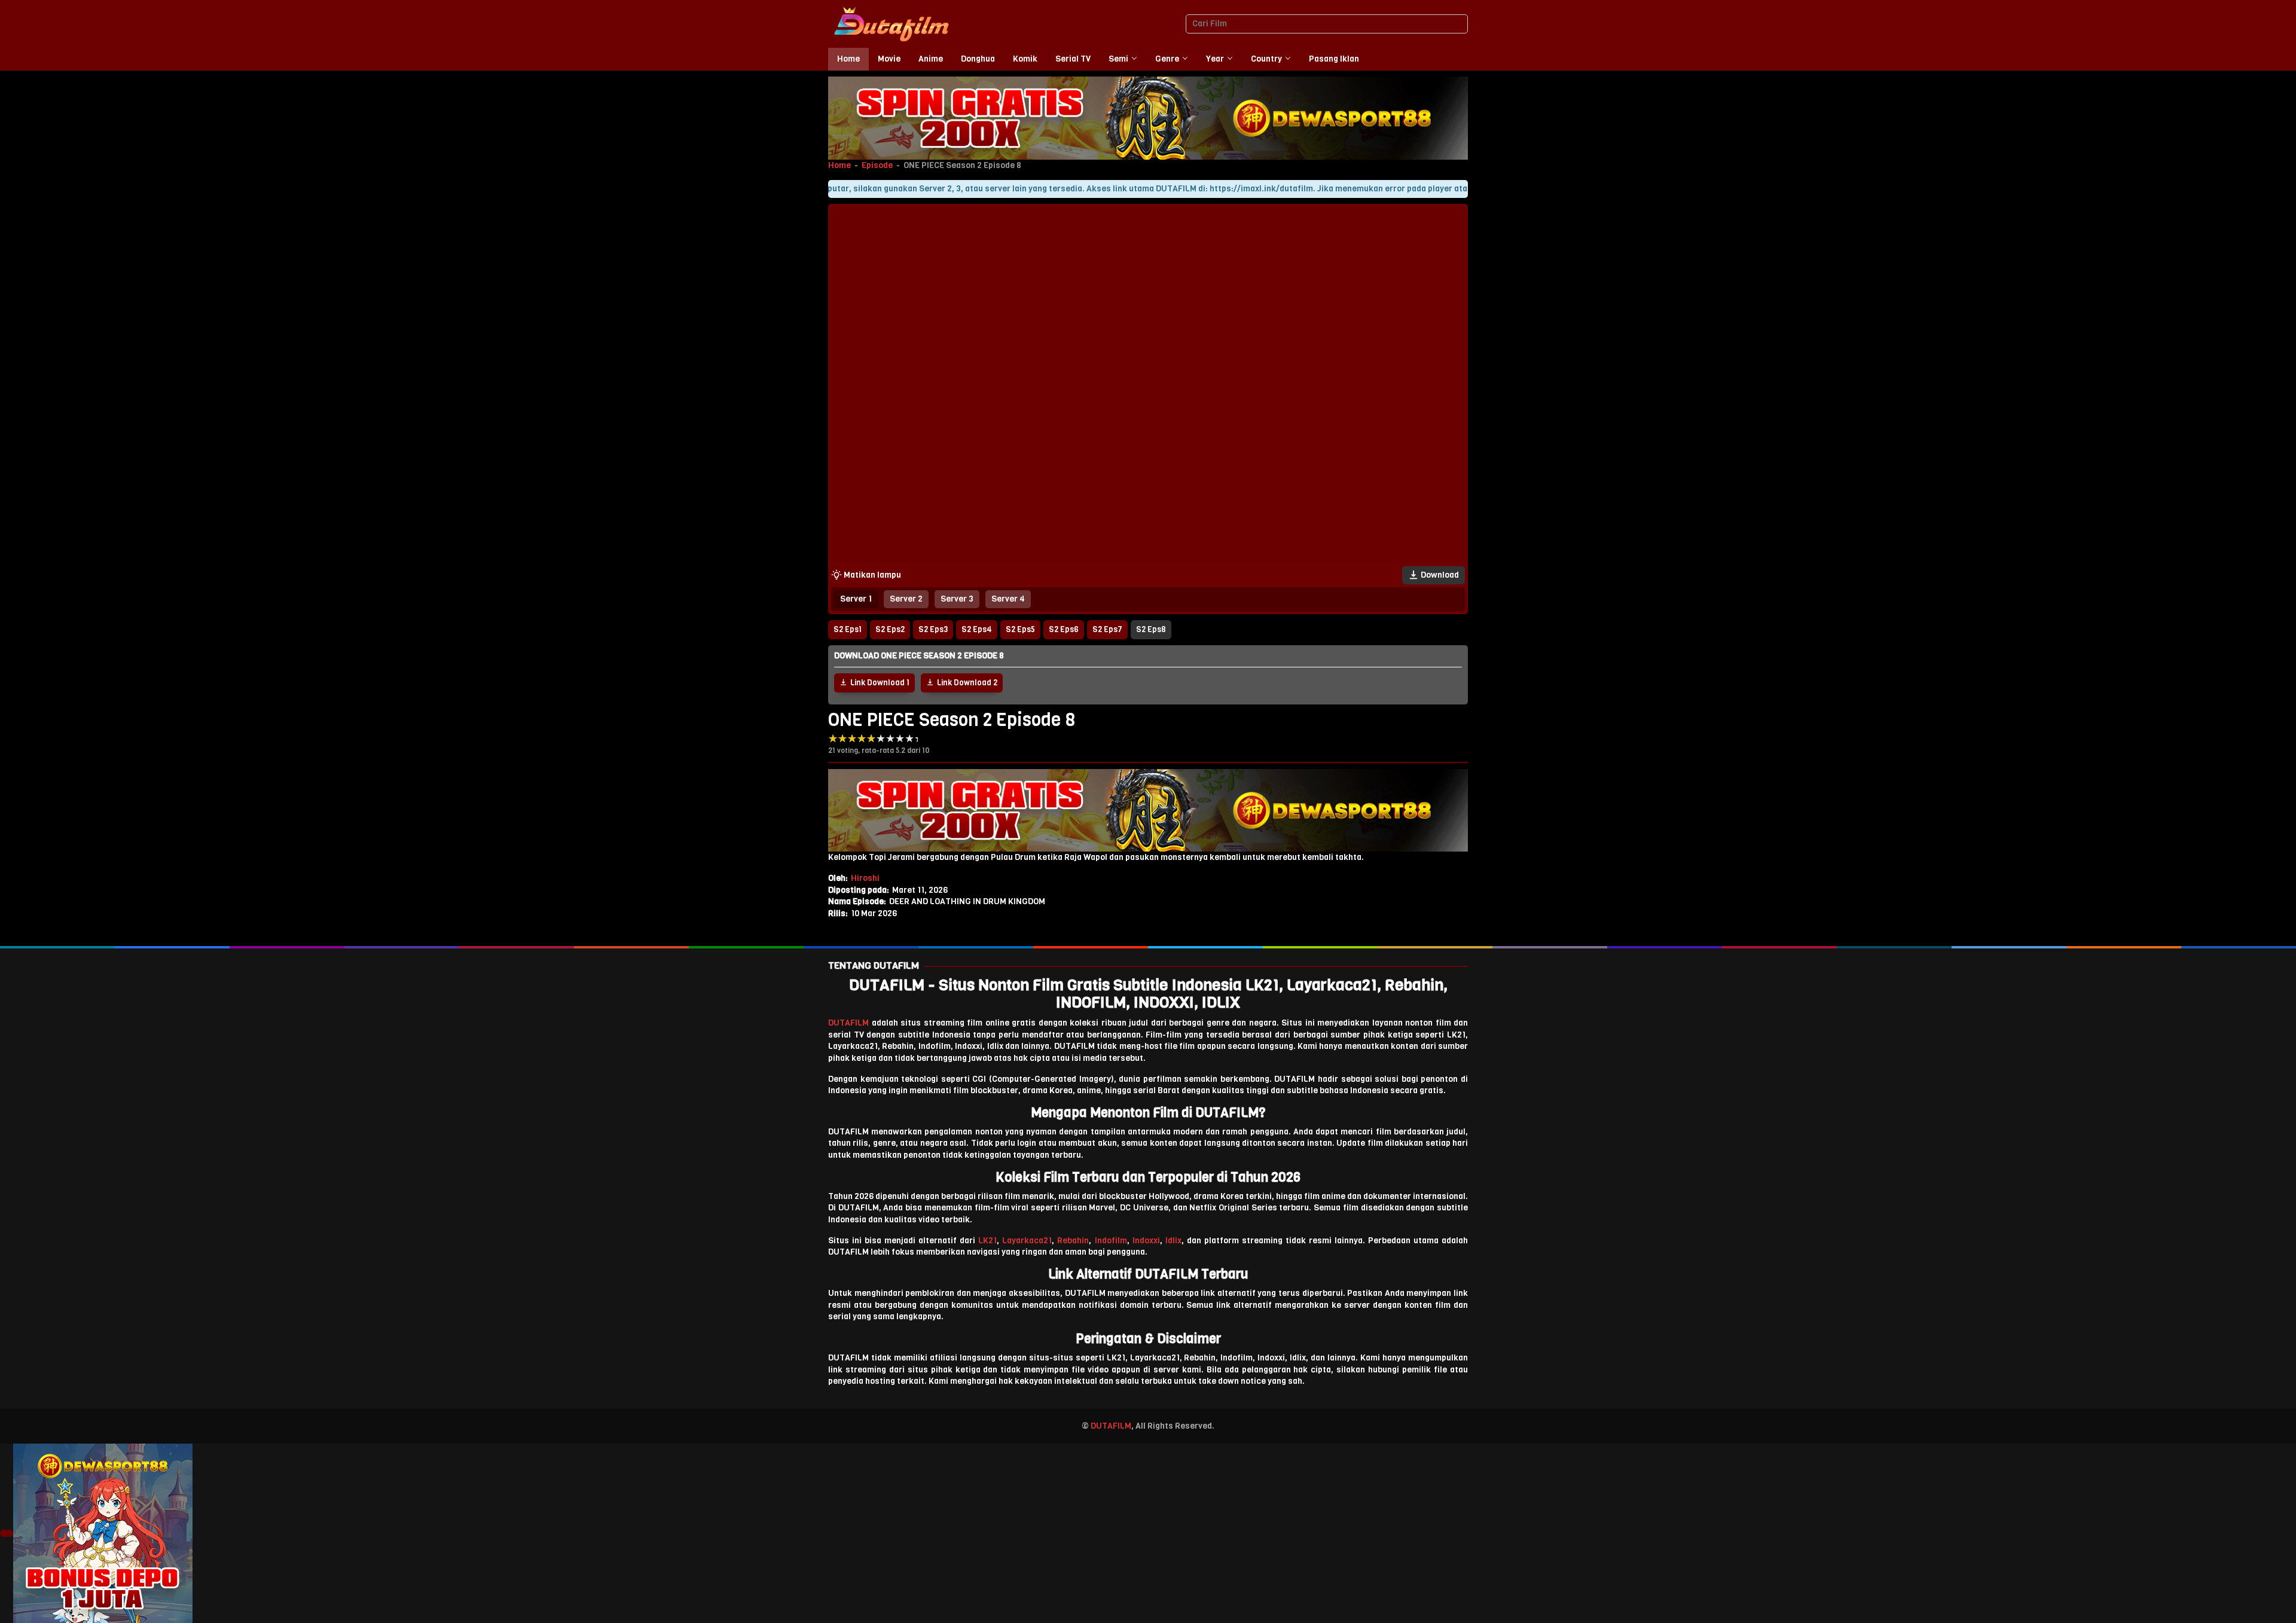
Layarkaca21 (1027, 1241)
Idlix (1173, 1241)
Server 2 (906, 599)
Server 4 (1008, 599)
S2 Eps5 (1020, 629)
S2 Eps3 (933, 629)
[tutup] (7, 1533)
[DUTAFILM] (891, 24)
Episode (877, 165)
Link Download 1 (880, 683)
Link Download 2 (967, 683)
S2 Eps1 (848, 629)
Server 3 (957, 599)
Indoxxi (1146, 1241)
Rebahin (1073, 1241)
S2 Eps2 (890, 629)
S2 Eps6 (1064, 629)
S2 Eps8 (1151, 629)
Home (839, 165)
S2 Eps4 (977, 629)
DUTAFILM (848, 1023)
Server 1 (856, 599)
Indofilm (1111, 1241)
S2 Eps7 (1107, 629)
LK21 (987, 1241)
